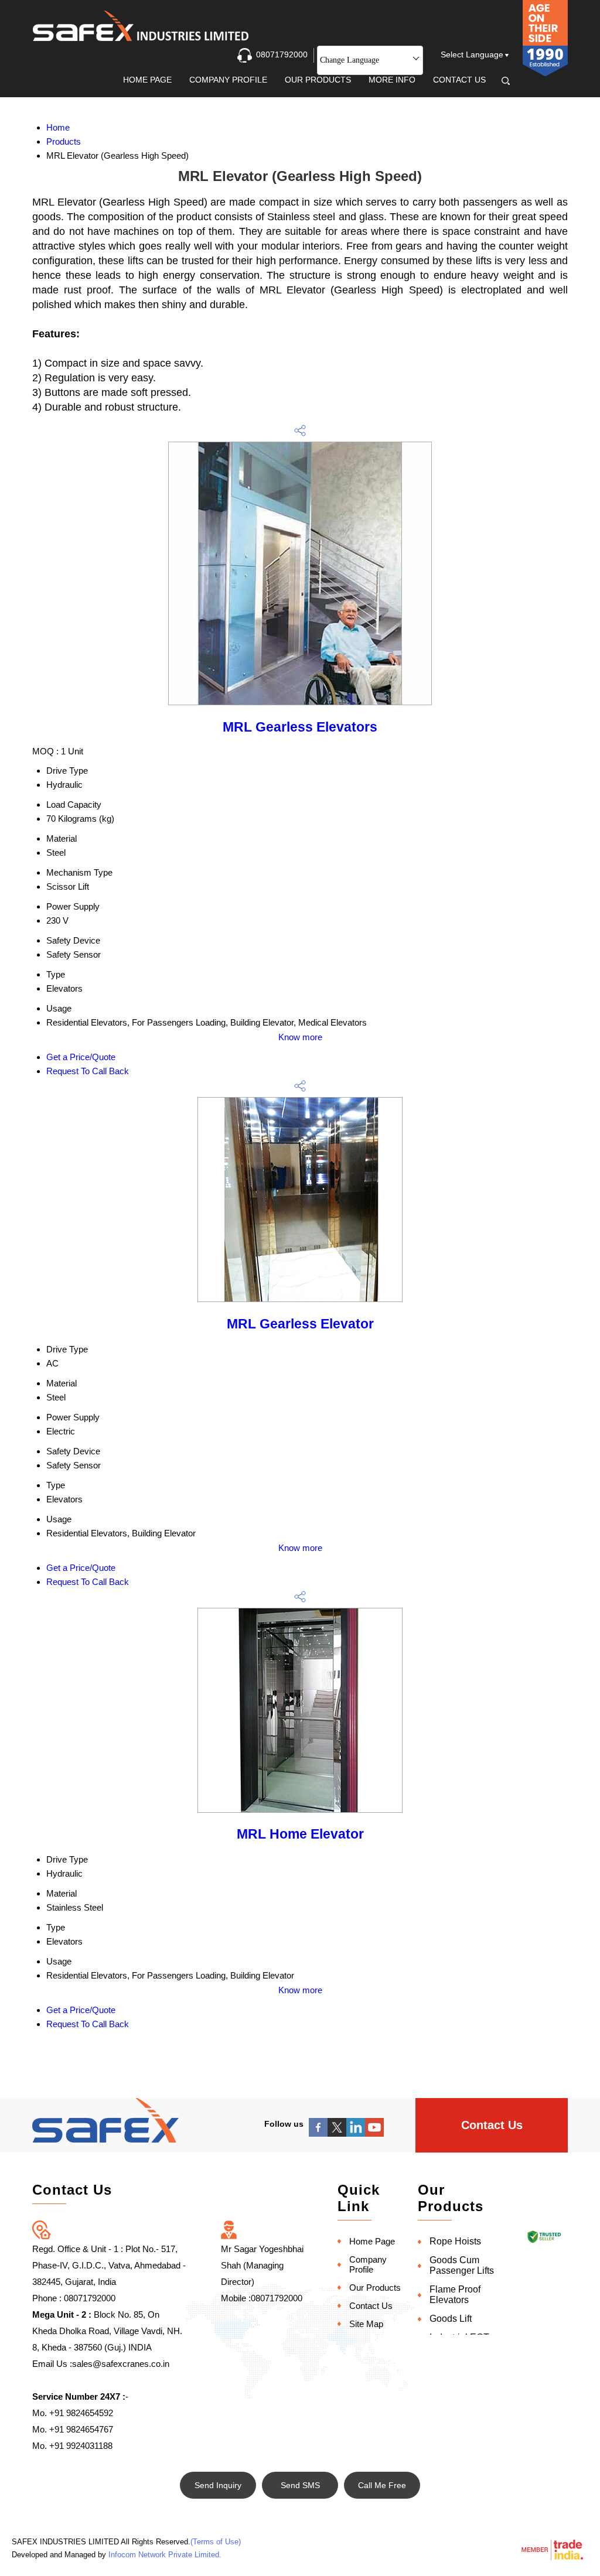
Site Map (366, 2324)
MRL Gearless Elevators (300, 727)
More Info (392, 80)
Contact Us (459, 80)
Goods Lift (451, 2319)
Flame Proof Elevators (455, 2295)
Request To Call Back (88, 1071)
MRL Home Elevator (300, 1834)
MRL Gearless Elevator (300, 1324)
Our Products (318, 80)
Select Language (472, 54)
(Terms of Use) (216, 2542)
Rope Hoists (455, 2241)
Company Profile (228, 80)
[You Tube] (374, 2133)
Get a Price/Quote (81, 1057)
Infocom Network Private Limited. (165, 2555)
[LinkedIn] (356, 2133)
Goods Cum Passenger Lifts (462, 2265)
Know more (300, 1037)
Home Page (147, 80)
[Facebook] (318, 2133)
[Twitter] (337, 2133)
